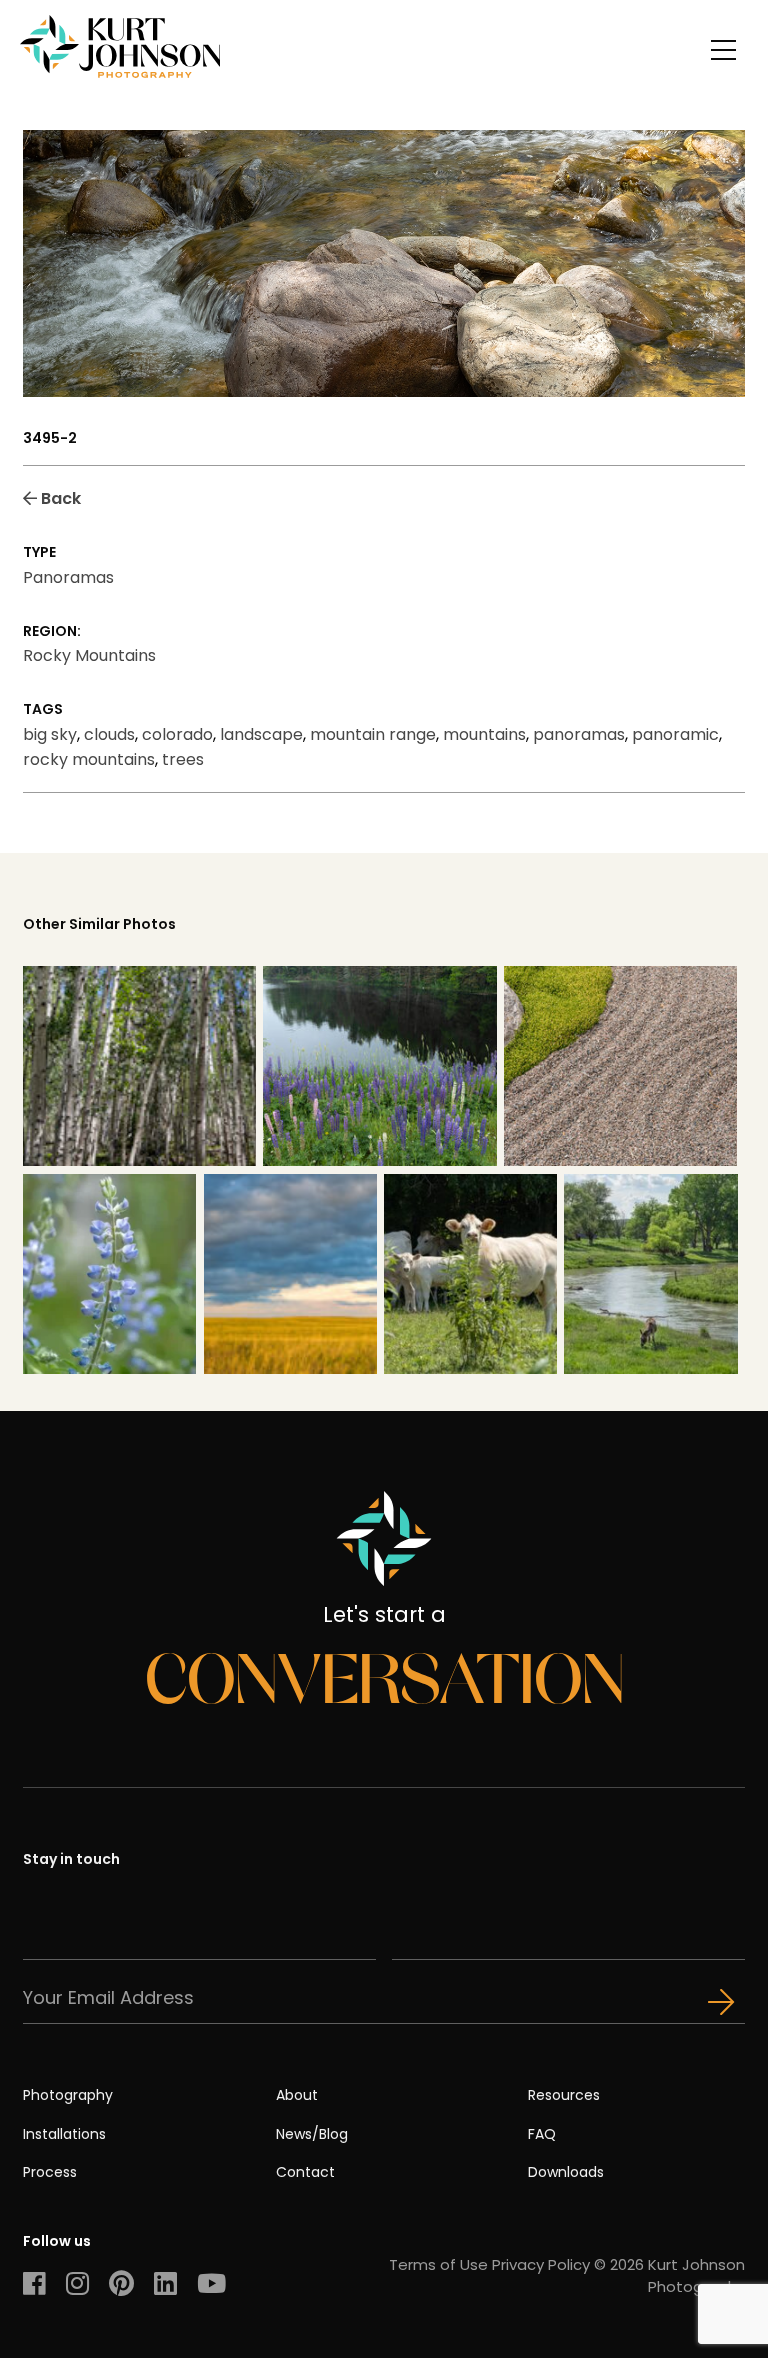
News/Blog (312, 2134)
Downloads (566, 2172)
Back (59, 498)
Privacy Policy (541, 2264)
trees (183, 759)
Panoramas (68, 577)
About (297, 2095)
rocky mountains (89, 759)
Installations (64, 2134)
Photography (68, 2095)
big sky (50, 734)
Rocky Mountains (89, 655)
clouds (109, 734)
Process (50, 2172)
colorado (177, 734)
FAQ (542, 2134)
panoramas (579, 734)
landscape (261, 734)
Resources (564, 2095)
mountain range (373, 734)
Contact (305, 2172)
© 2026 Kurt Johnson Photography (669, 2275)
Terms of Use (438, 2264)
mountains (484, 734)
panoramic (675, 734)
